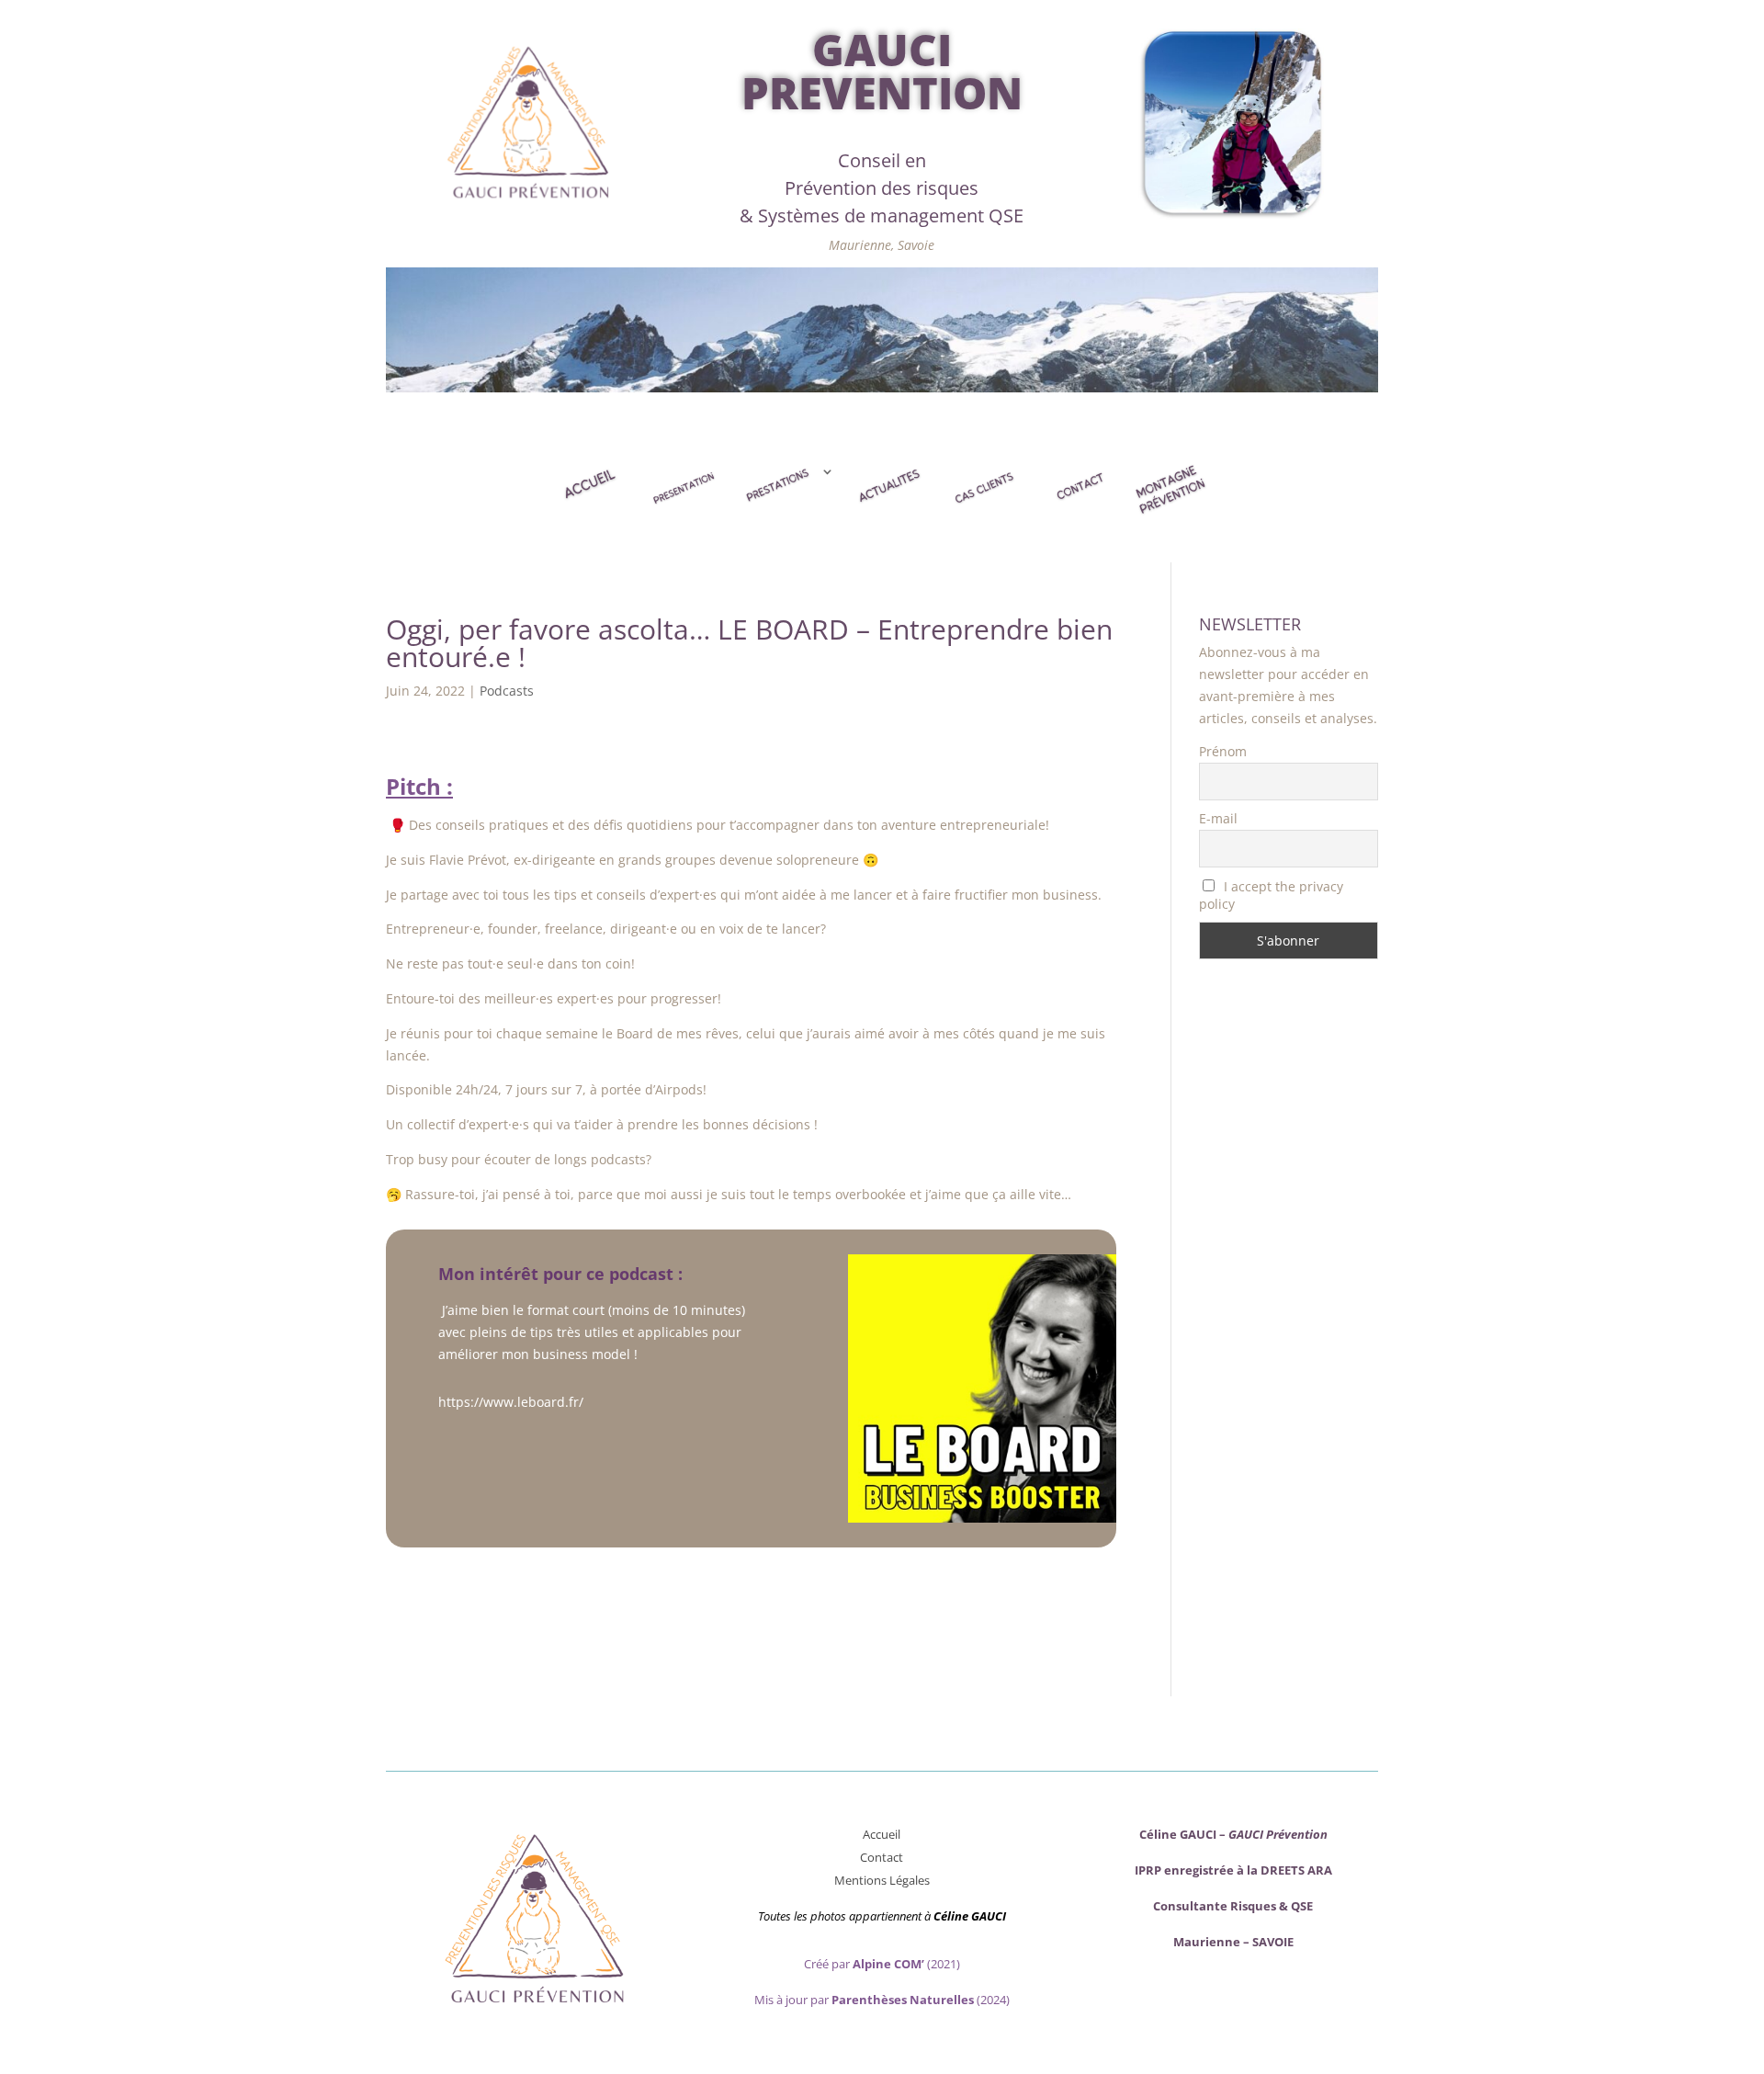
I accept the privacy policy (1272, 895)
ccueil (885, 1834)
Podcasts (507, 691)
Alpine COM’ (888, 1964)
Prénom (1223, 751)
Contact (882, 1857)
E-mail (1218, 818)
